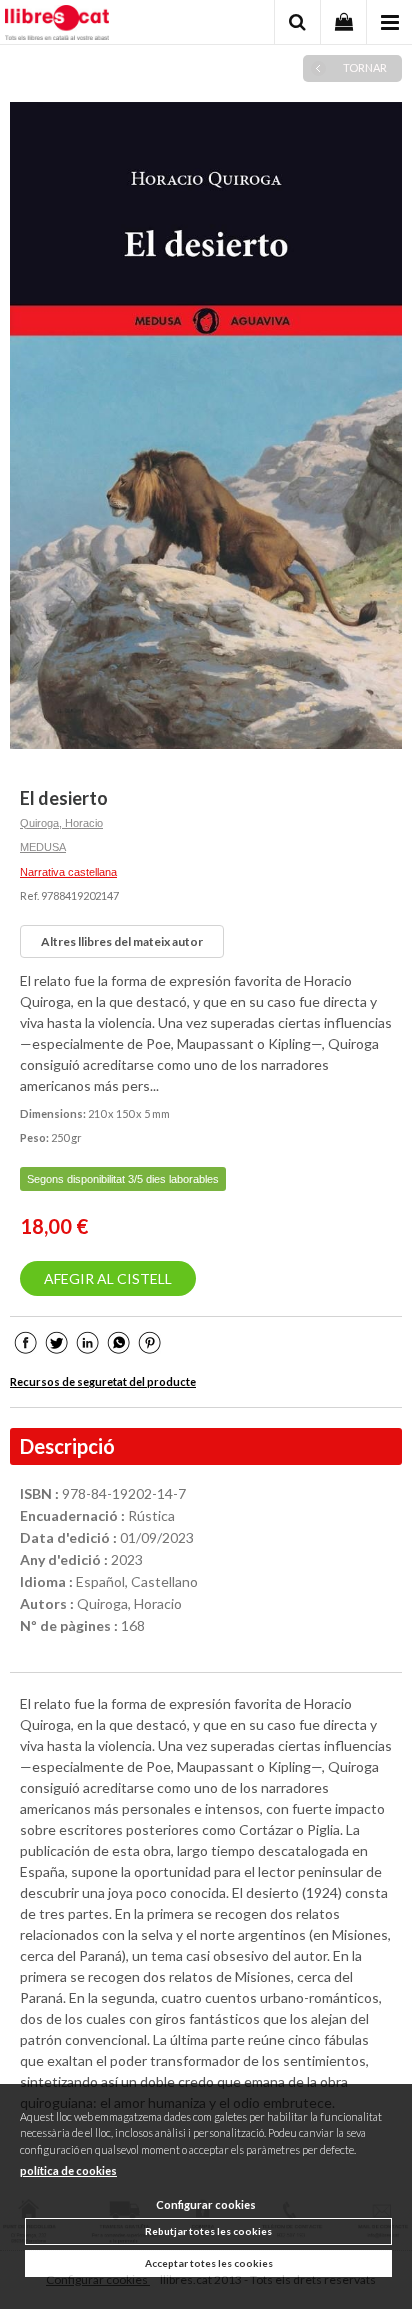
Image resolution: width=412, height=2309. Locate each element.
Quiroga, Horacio (61, 823)
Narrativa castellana (68, 872)
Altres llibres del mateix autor (122, 941)
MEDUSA (43, 847)
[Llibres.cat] (57, 25)
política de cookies (68, 2170)
